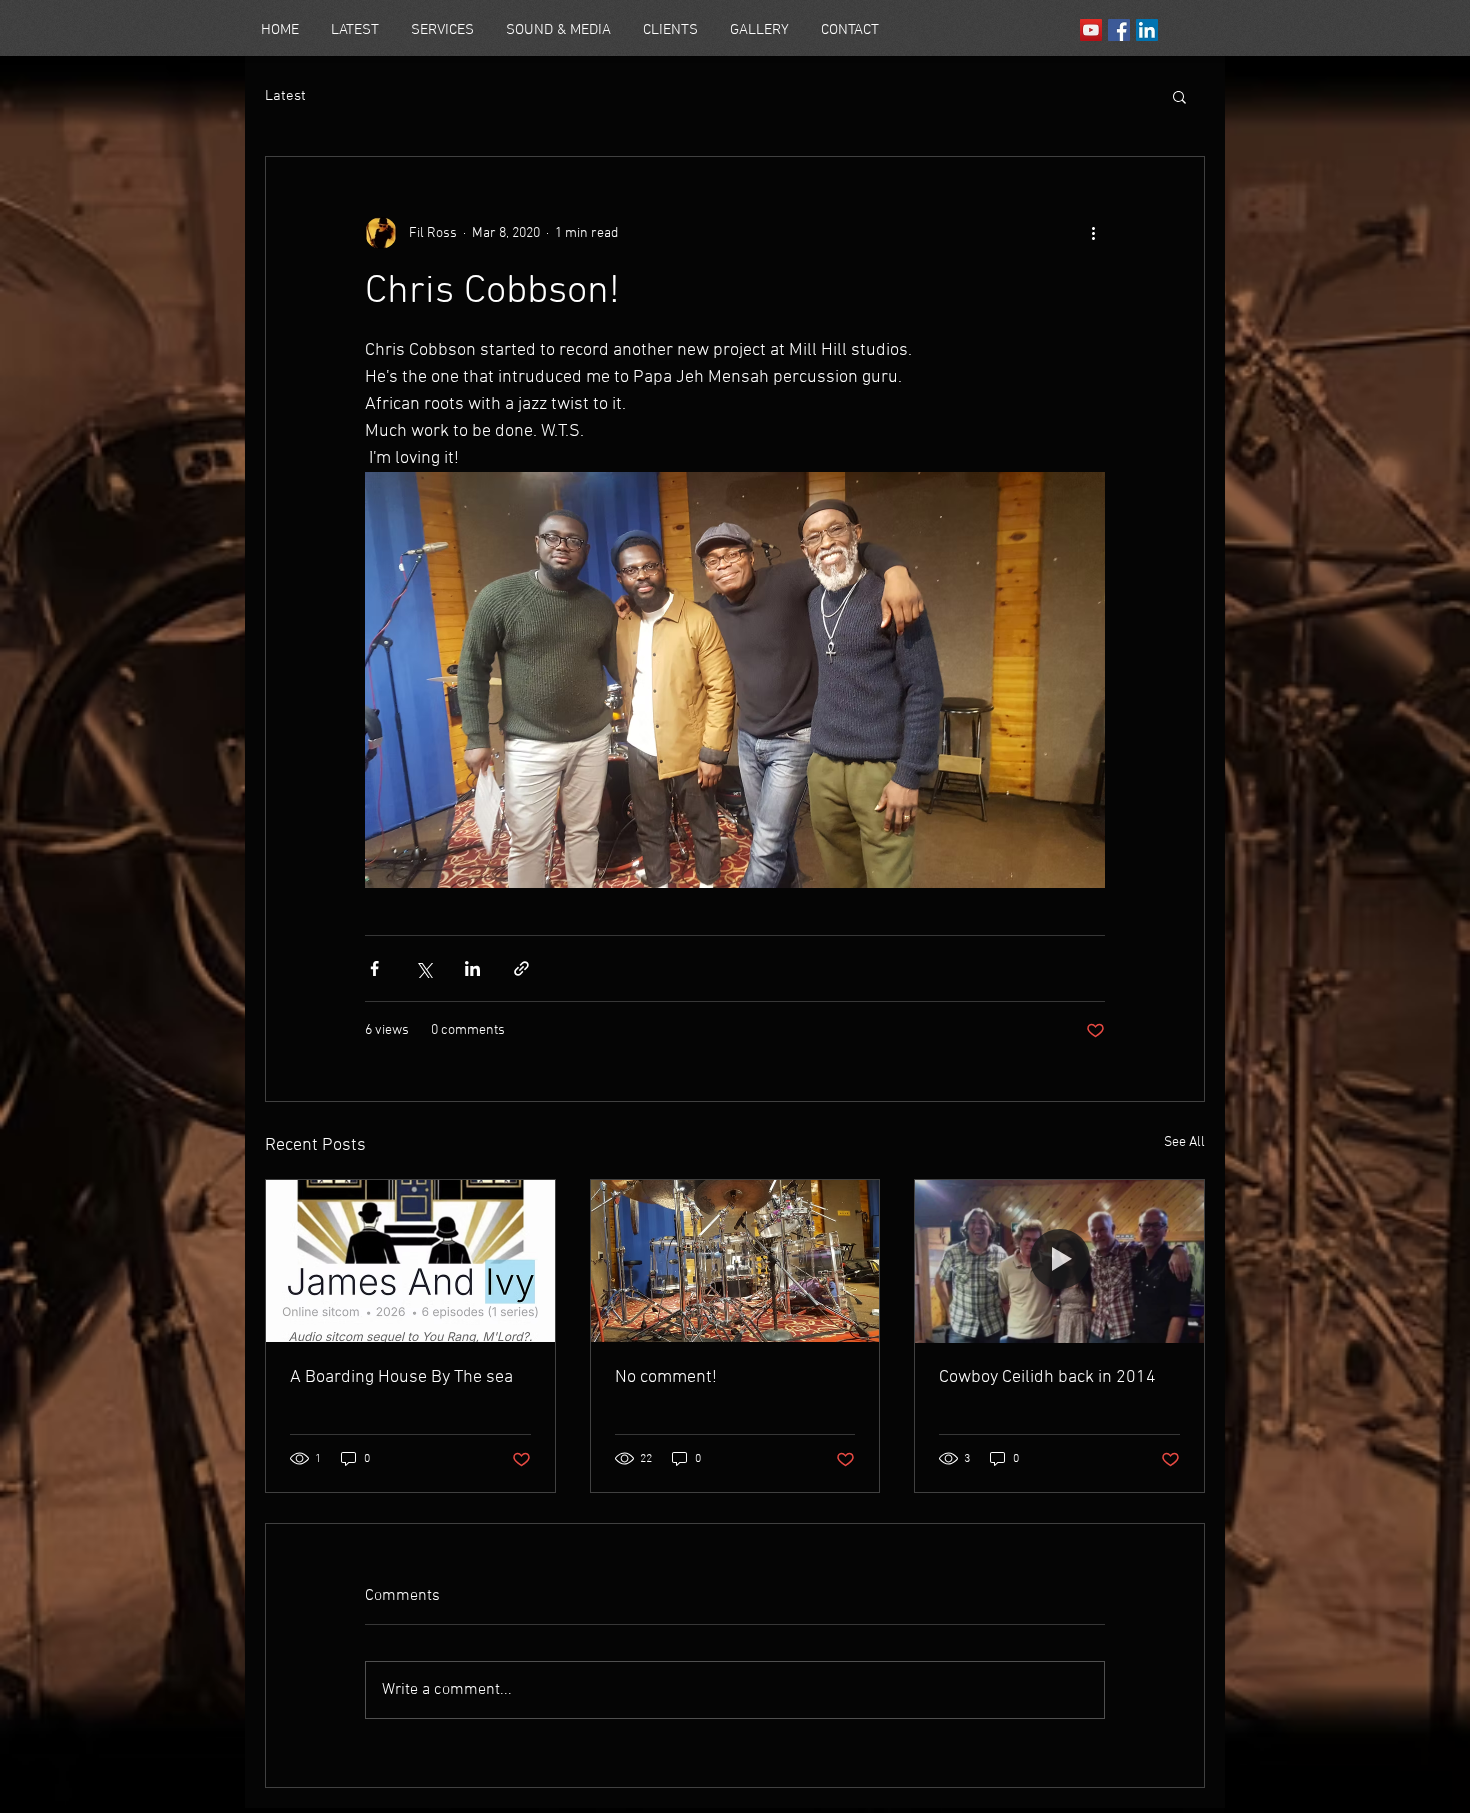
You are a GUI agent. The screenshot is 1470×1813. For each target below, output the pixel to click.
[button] (1179, 96)
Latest (285, 96)
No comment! (666, 1377)
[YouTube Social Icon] (1091, 30)
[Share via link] (521, 968)
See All (1184, 1142)
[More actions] (1093, 233)
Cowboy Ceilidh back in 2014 (1047, 1377)
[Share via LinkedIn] (472, 968)
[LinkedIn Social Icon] (1147, 30)
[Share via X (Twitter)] (423, 968)
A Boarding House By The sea (401, 1377)
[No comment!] (735, 1261)
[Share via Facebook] (374, 968)
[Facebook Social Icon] (1119, 30)
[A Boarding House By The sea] (410, 1261)
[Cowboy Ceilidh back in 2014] (1059, 1261)
